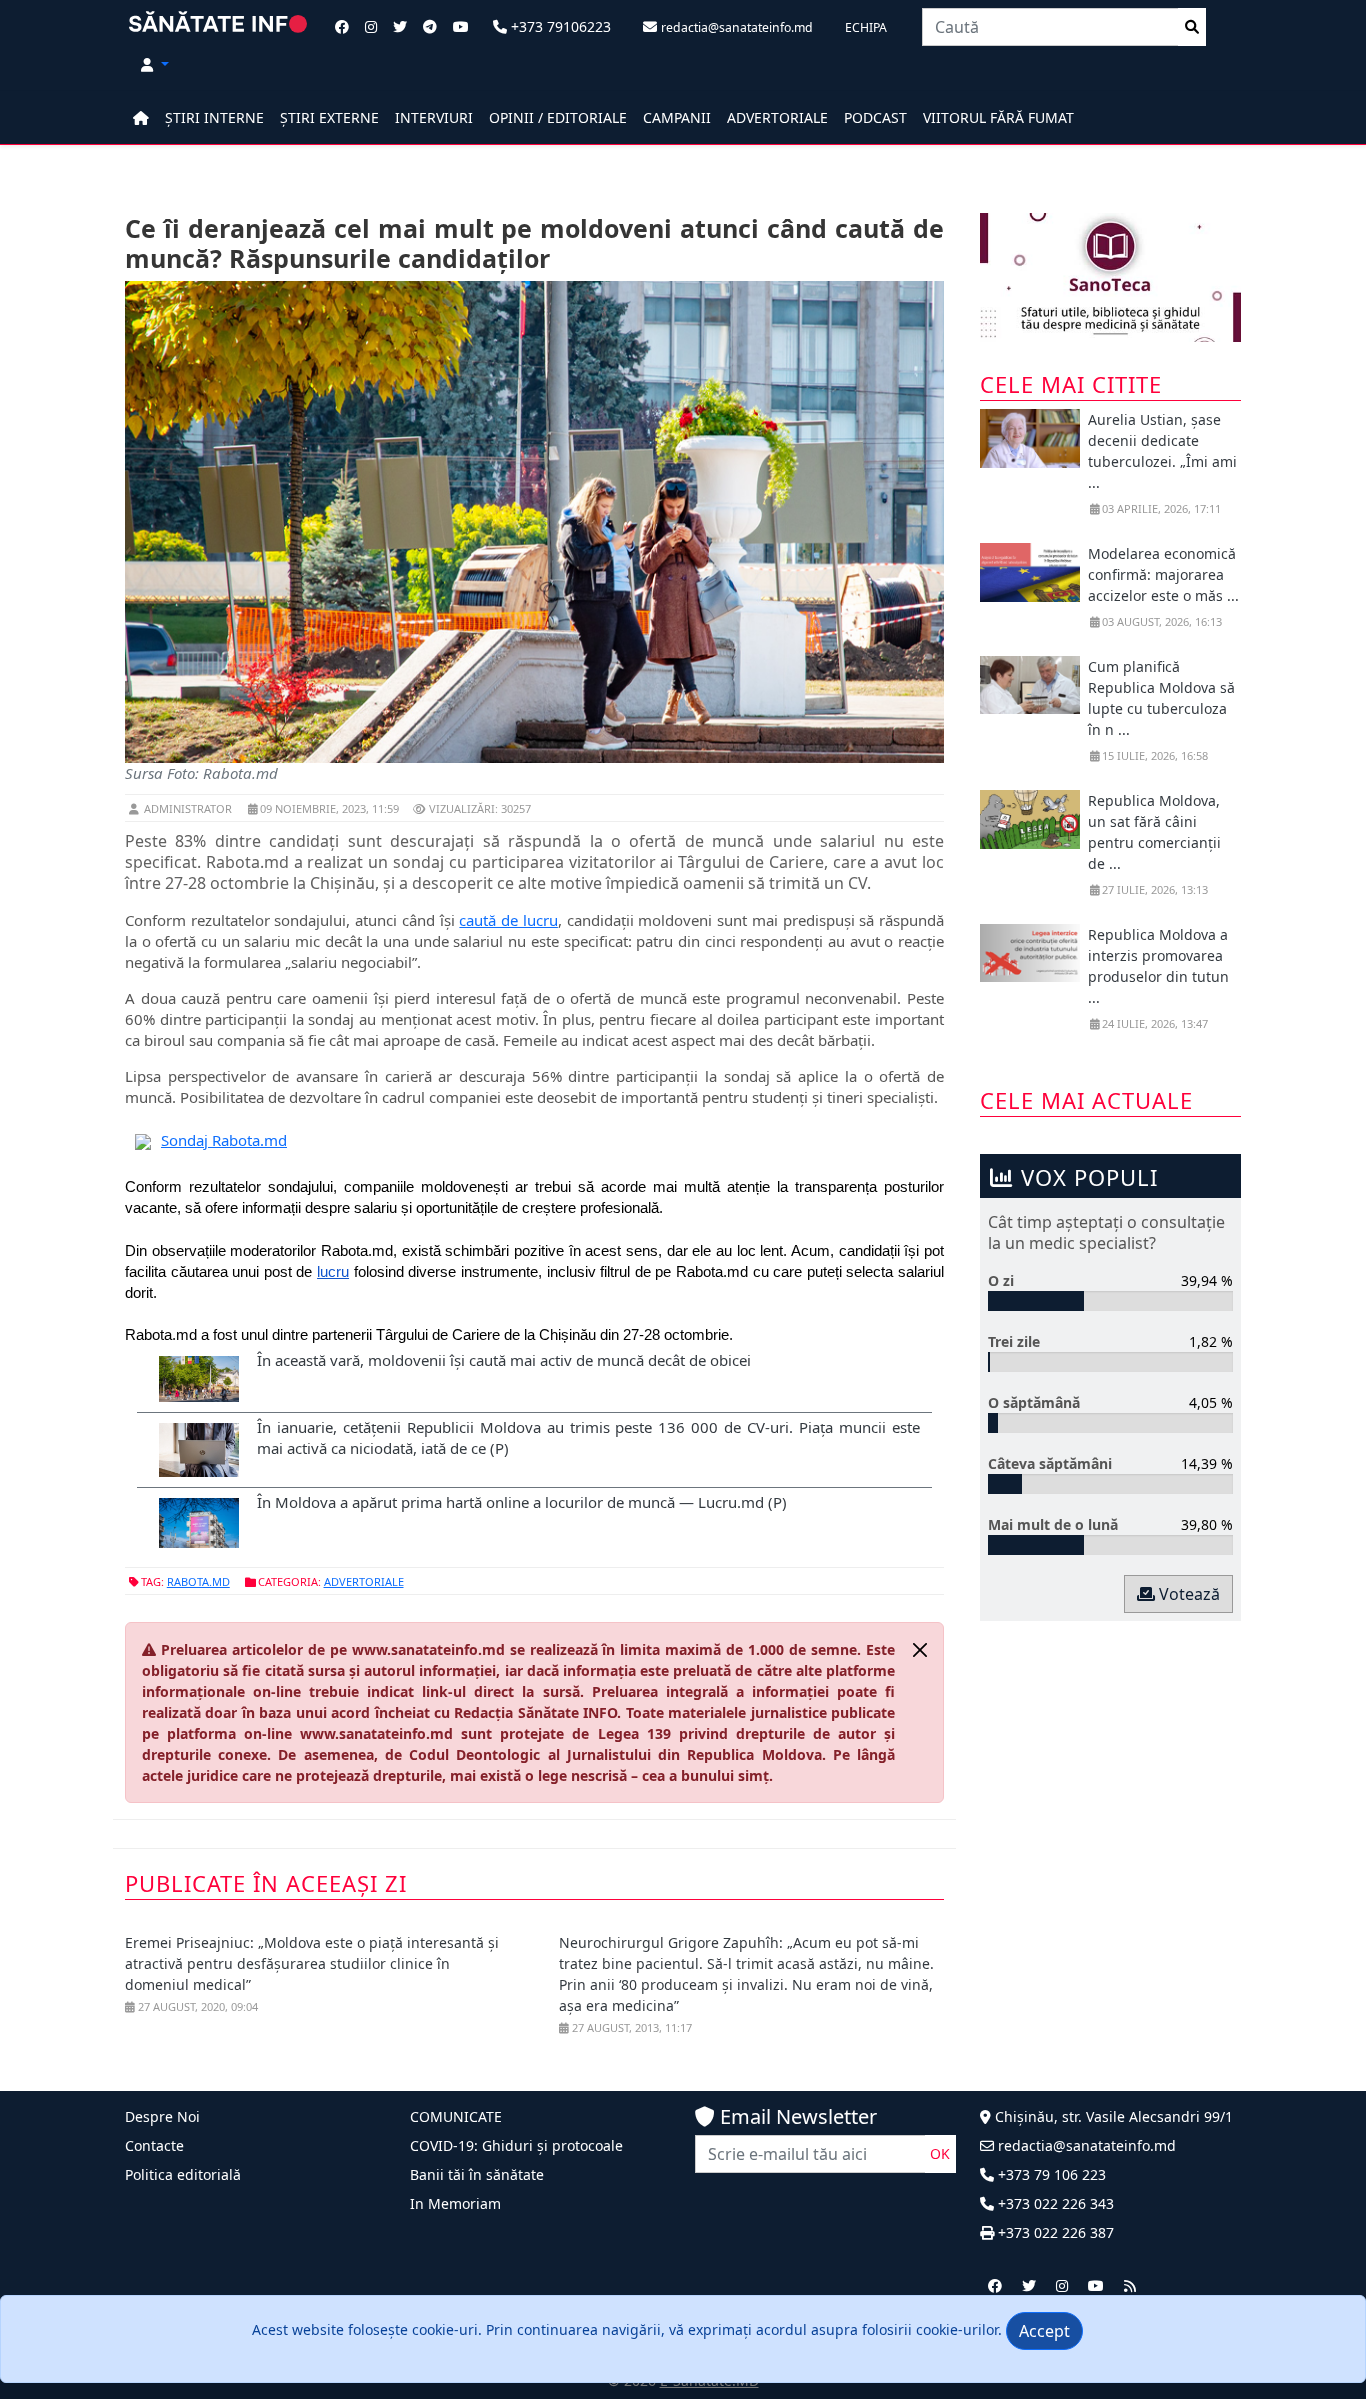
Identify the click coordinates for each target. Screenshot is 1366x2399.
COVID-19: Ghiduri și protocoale (516, 2145)
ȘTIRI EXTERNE (329, 117)
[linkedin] (1062, 2285)
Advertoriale (364, 1581)
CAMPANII (677, 117)
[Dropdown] (155, 64)
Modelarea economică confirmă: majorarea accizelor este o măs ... (1163, 574)
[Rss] (1130, 2285)
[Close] (920, 1650)
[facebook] (995, 2285)
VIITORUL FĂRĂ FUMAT (998, 117)
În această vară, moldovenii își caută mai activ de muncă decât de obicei (504, 1360)
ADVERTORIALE (777, 117)
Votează (1187, 1594)
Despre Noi (162, 2116)
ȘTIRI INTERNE (214, 117)
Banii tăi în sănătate (477, 2174)
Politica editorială (183, 2174)
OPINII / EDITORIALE (558, 117)
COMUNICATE (456, 2116)
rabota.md (198, 1581)
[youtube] (1096, 2285)
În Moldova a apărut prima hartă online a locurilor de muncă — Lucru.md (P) (522, 1502)
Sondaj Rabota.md (224, 1140)
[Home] (141, 117)
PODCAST (875, 117)
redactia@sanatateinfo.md (1085, 2145)
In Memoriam (455, 2203)
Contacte (154, 2145)
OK (940, 2153)
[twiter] (1029, 2285)
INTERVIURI (434, 117)
